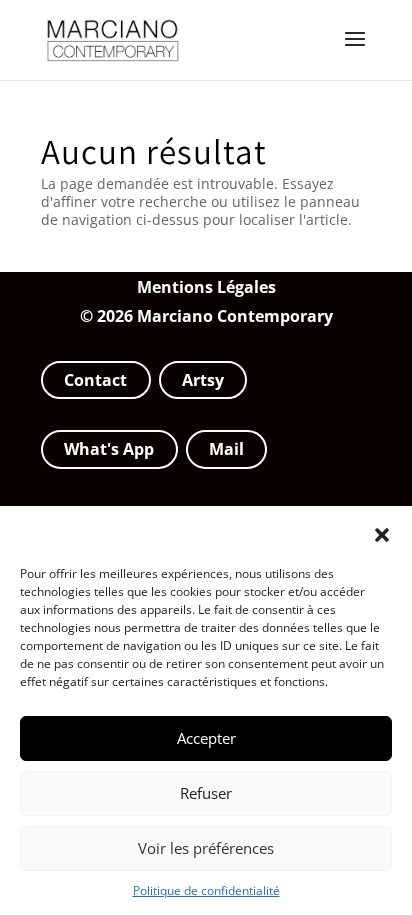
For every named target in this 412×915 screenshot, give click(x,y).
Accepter (206, 738)
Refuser (206, 793)
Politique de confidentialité (206, 890)
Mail (226, 449)
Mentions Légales (206, 287)
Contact (95, 380)
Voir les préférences (206, 848)
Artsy (203, 380)
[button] (382, 535)
